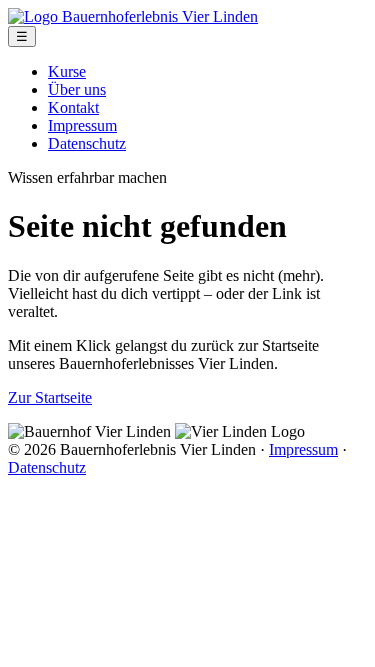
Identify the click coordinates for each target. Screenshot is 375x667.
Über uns (77, 89)
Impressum (82, 125)
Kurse (67, 71)
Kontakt (73, 107)
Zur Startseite (50, 397)
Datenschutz (87, 143)
